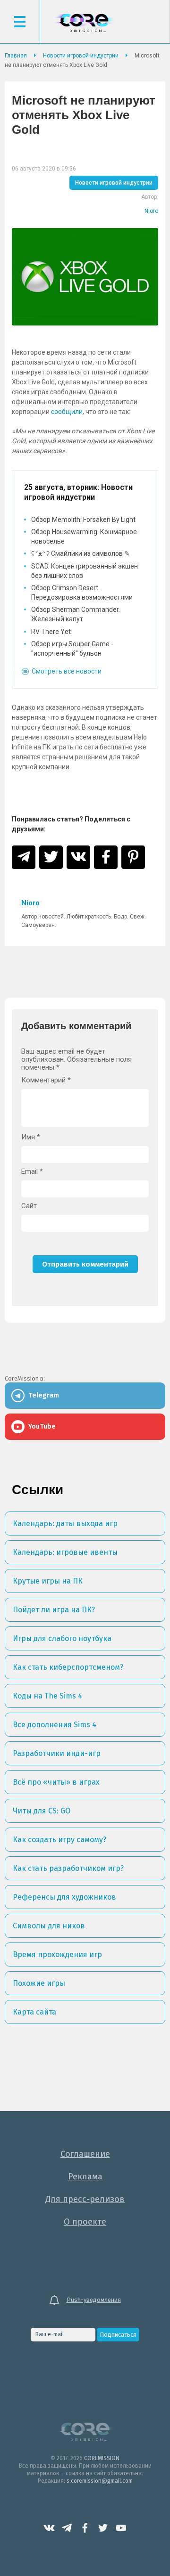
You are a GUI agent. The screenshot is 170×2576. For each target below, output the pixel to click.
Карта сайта (34, 2012)
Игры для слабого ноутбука (62, 1638)
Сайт (29, 1206)
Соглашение (85, 2154)
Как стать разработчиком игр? (68, 1868)
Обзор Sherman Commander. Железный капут (76, 614)
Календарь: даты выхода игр (65, 1524)
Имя (31, 1137)
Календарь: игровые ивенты (65, 1552)
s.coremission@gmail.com (100, 2481)
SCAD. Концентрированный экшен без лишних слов (85, 571)
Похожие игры (39, 1983)
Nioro (151, 211)
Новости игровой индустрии (114, 183)
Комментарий (46, 1080)
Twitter (103, 2528)
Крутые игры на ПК (48, 1581)
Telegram (67, 2528)
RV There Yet (51, 632)
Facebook (85, 2528)
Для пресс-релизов (85, 2199)
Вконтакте (49, 2528)
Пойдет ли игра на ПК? (54, 1610)
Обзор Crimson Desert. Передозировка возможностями (82, 593)
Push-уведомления (94, 2300)
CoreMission (84, 23)
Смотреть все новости (67, 671)
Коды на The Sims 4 (47, 1696)
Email (32, 1172)
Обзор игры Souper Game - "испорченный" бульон (72, 649)
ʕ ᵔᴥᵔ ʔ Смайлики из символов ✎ (81, 553)
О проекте (85, 2222)
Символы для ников (49, 1926)
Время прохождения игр (57, 1954)
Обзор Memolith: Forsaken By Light (83, 520)
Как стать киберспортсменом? (68, 1667)
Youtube (121, 2528)
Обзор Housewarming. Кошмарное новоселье (84, 536)
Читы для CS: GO (42, 1811)
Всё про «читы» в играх (56, 1782)
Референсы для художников (64, 1897)
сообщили (67, 412)
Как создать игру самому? (59, 1840)
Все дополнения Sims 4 (55, 1725)
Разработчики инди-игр (57, 1753)
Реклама (85, 2177)
